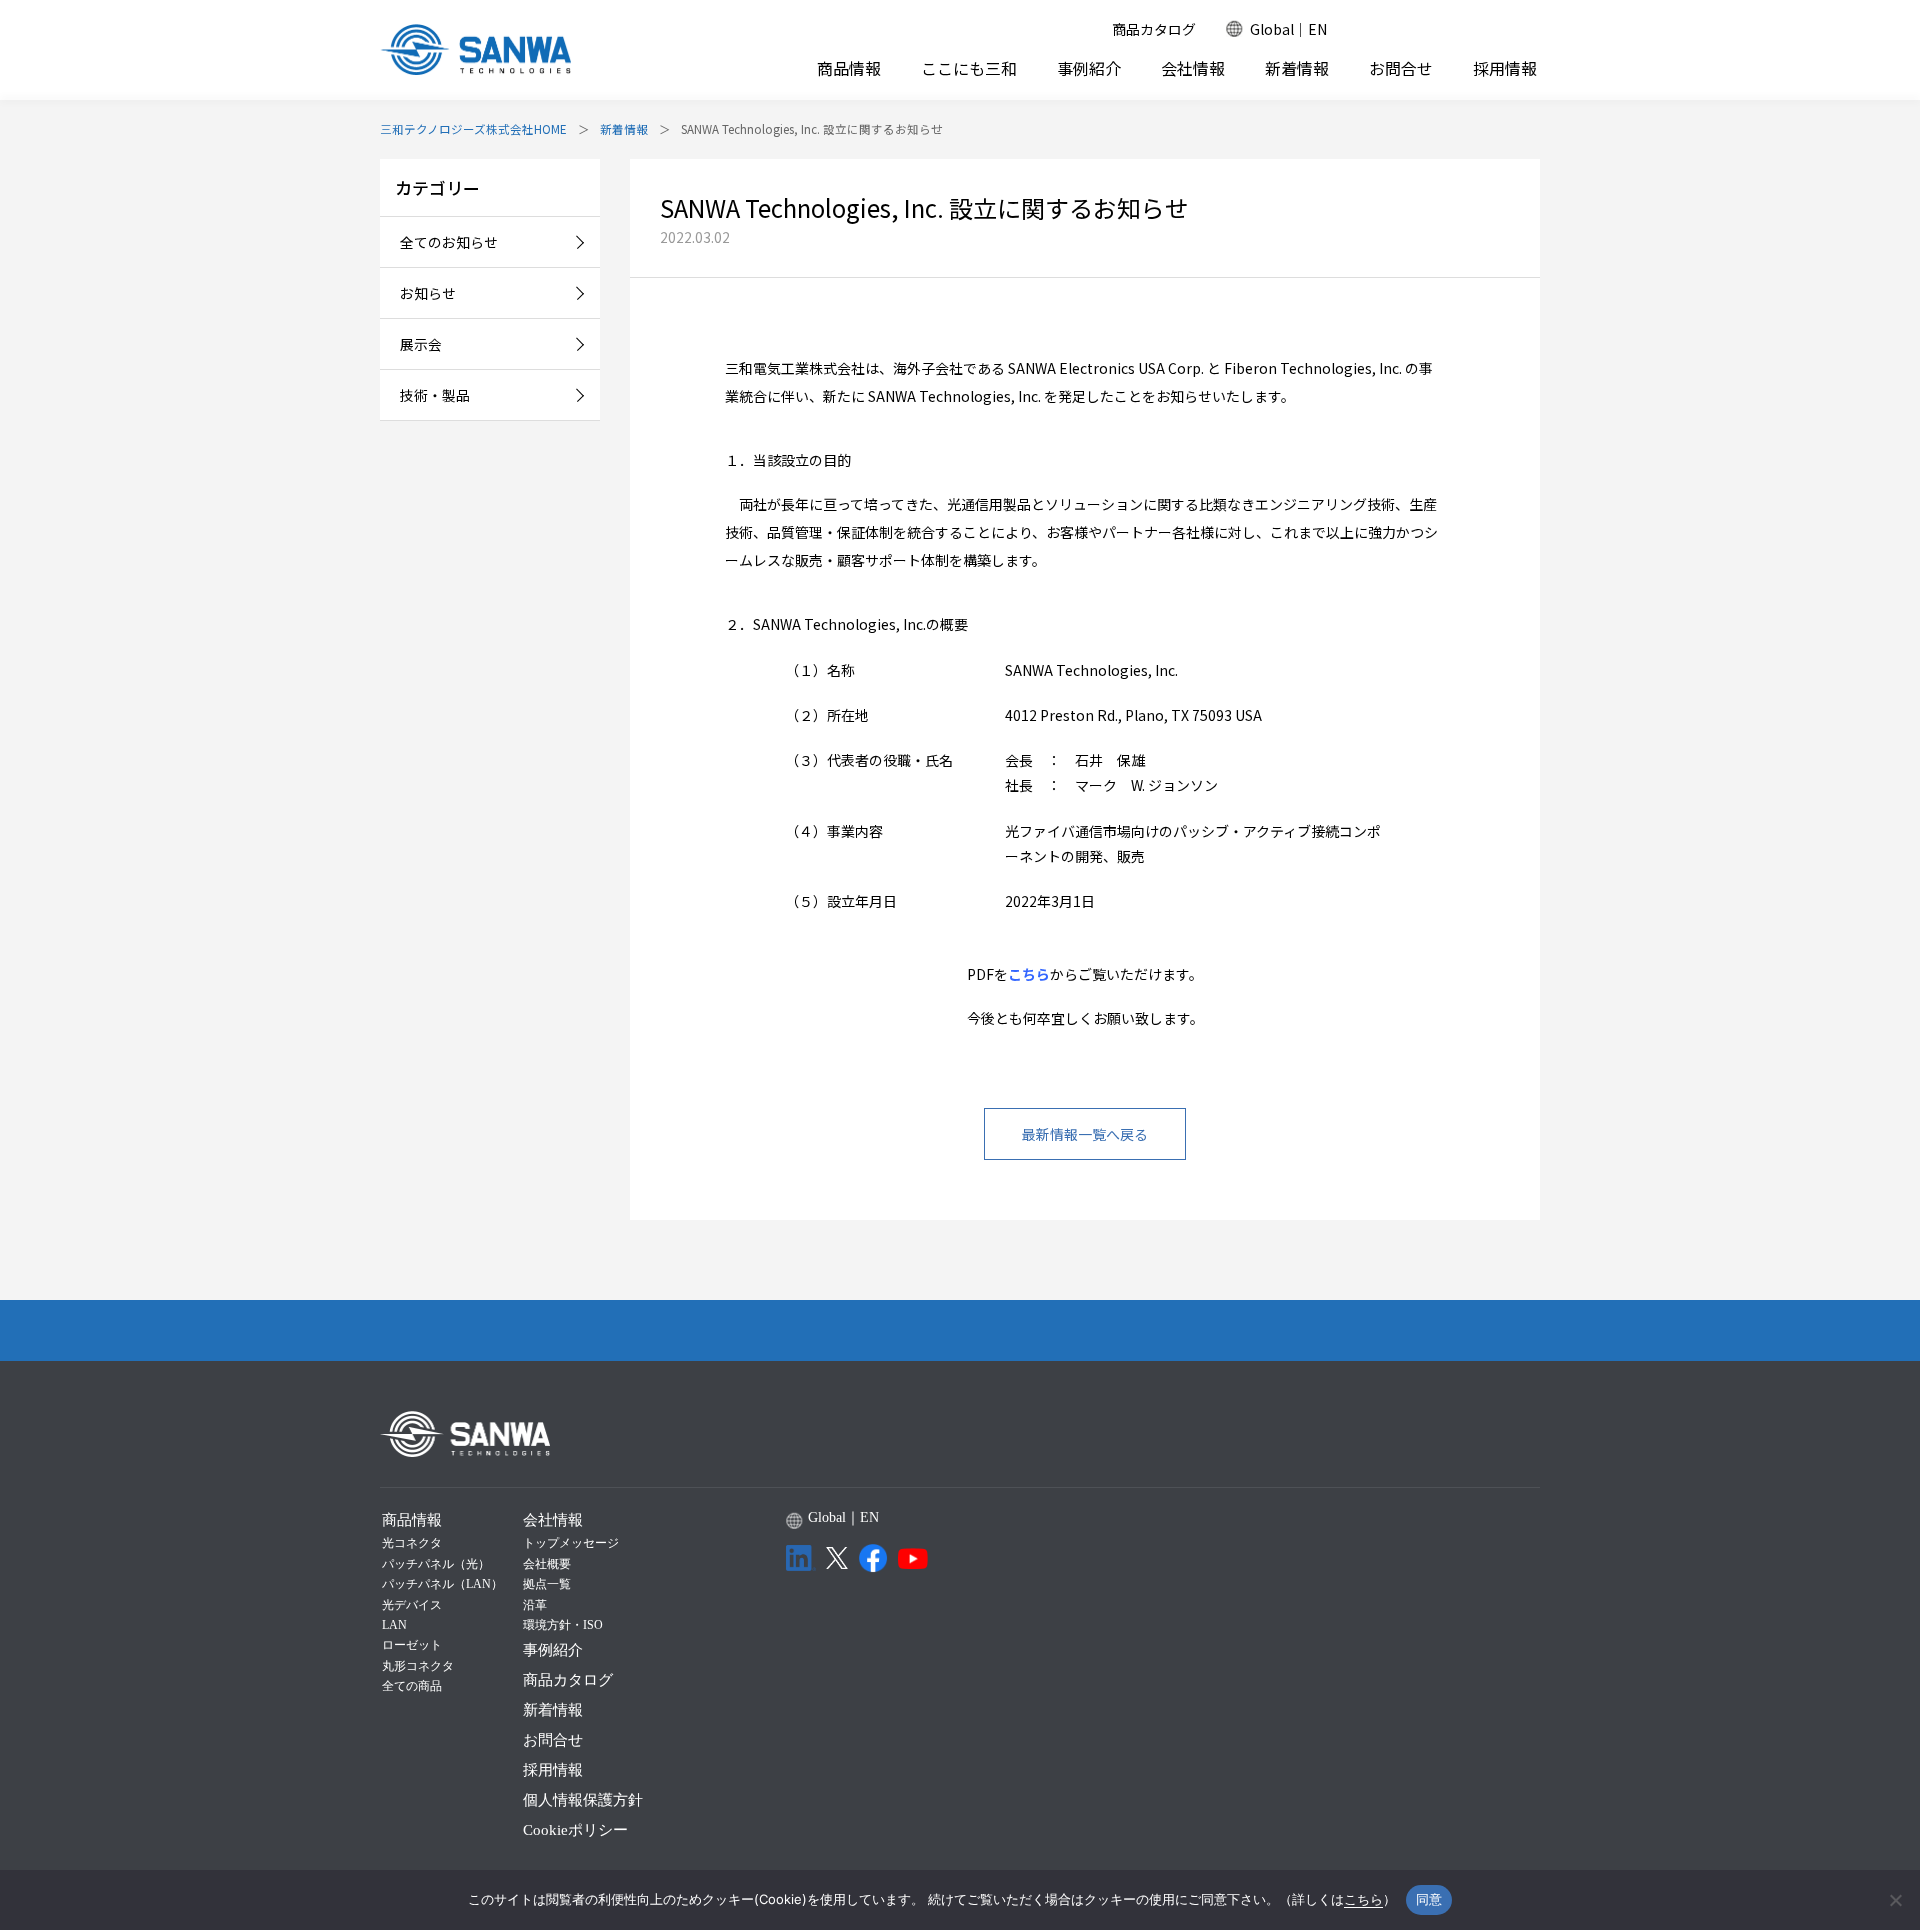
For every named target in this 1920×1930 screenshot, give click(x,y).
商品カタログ (1154, 29)
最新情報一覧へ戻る (1085, 1134)
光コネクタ (412, 1543)
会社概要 (547, 1564)
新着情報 (1297, 68)
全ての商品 (412, 1686)
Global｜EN (1288, 29)
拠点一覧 (547, 1584)
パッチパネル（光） (436, 1564)
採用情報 (1505, 68)
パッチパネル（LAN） (442, 1584)
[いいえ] (1895, 1900)
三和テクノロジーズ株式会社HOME (473, 129)
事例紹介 (1089, 68)
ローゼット (412, 1645)
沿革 (535, 1605)
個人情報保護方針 (583, 1800)
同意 (1429, 1899)
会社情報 (1193, 68)
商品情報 (849, 68)
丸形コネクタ (418, 1666)
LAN (394, 1625)
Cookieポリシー (575, 1830)
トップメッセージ (571, 1543)
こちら (1029, 974)
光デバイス (412, 1605)
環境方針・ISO (563, 1625)
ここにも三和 (969, 68)
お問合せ (1401, 68)
